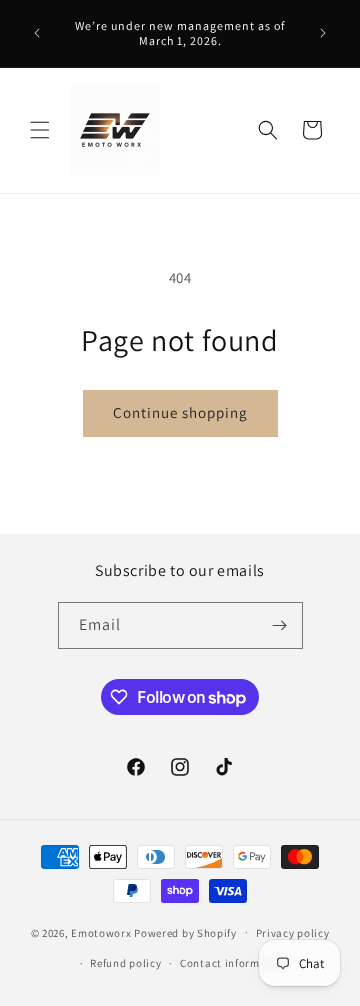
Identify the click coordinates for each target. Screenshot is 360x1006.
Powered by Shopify (185, 932)
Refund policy (125, 963)
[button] (40, 130)
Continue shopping (180, 412)
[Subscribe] (280, 625)
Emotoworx (101, 932)
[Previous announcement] (37, 33)
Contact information (234, 963)
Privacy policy (293, 933)
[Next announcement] (323, 33)
